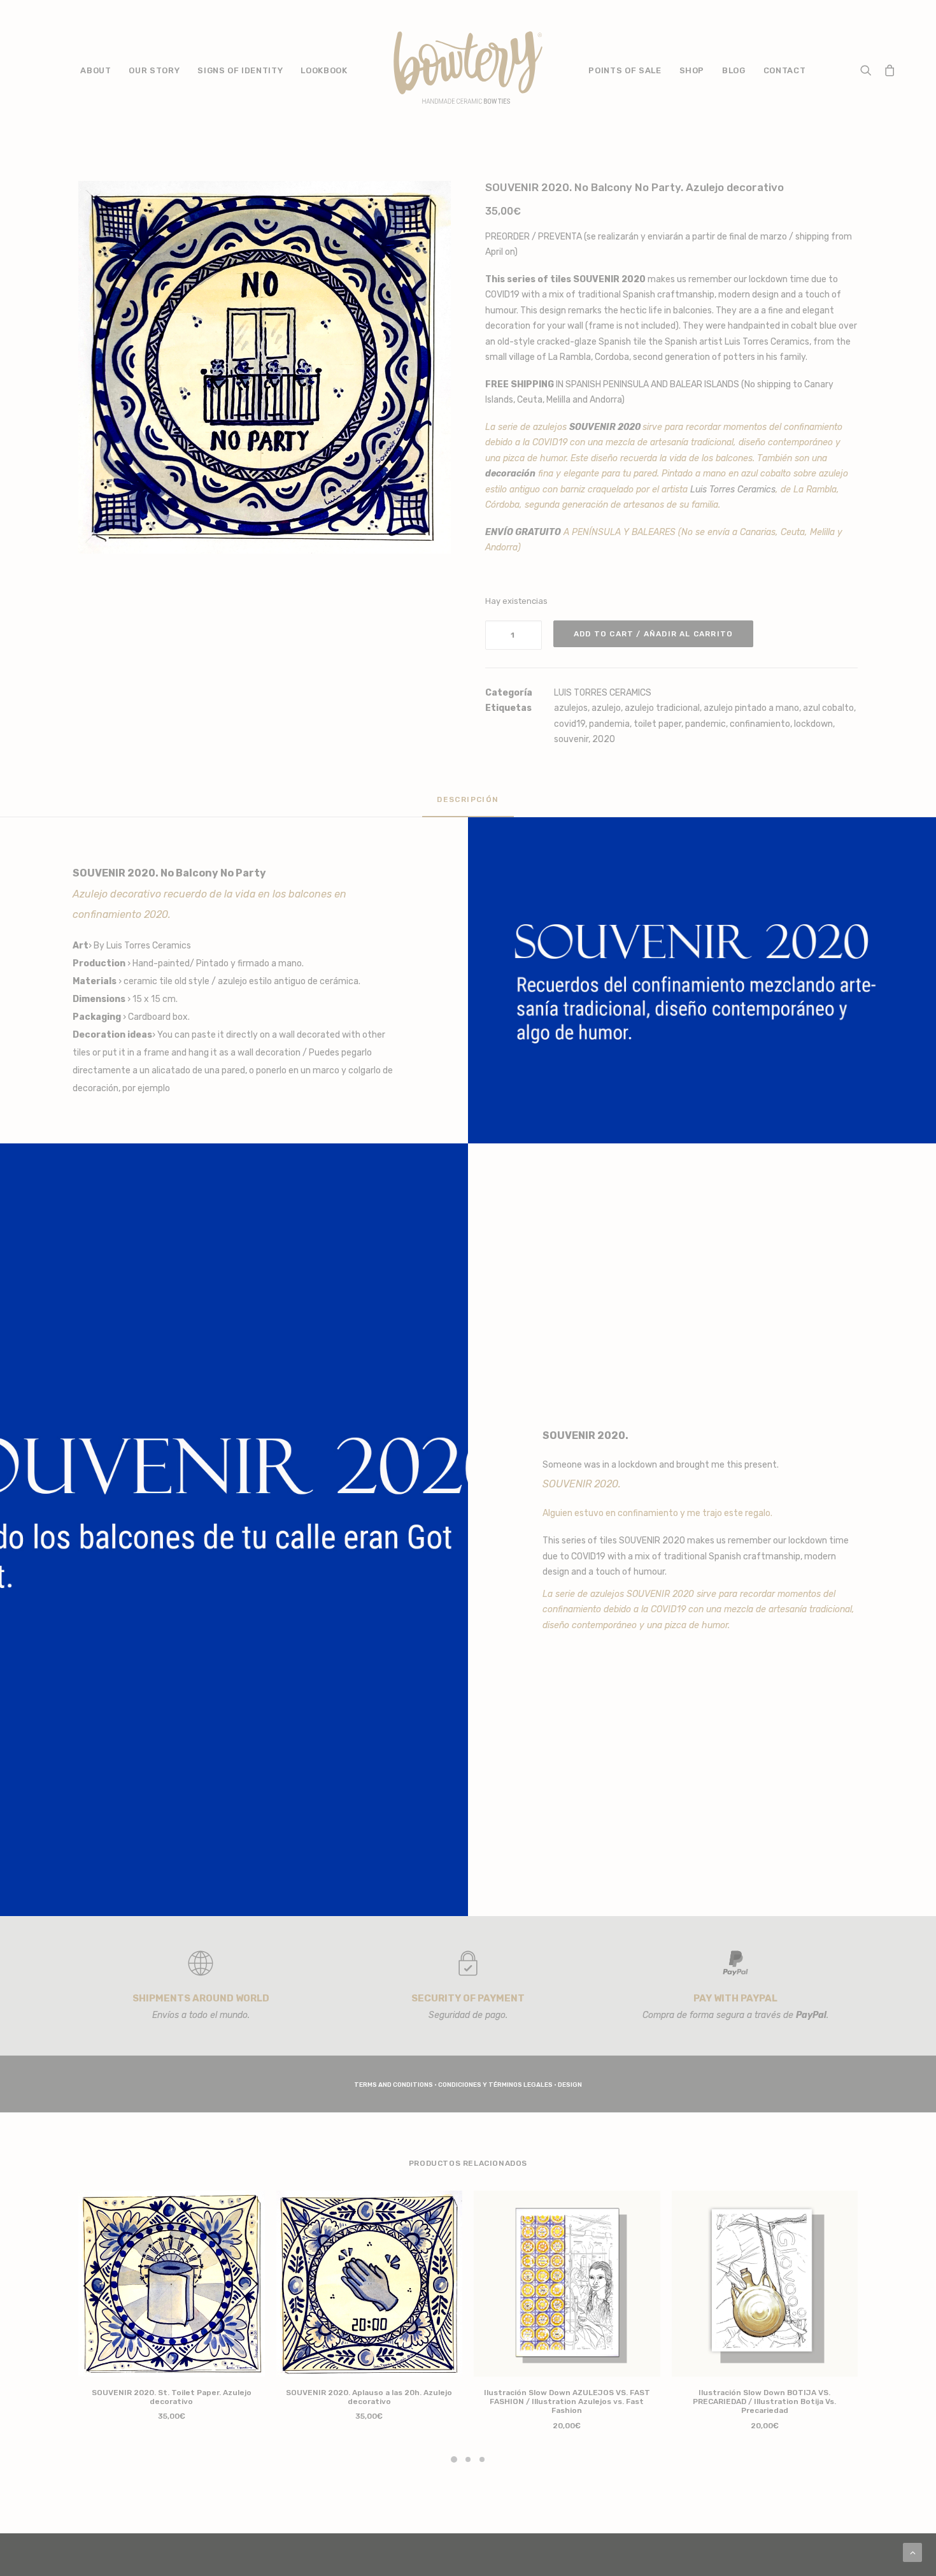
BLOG (734, 70)
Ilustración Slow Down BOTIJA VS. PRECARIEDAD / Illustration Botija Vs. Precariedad (764, 2402)
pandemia (609, 724)
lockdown (813, 724)
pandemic (706, 724)
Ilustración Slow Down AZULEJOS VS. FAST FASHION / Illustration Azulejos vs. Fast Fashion (567, 2402)
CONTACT (785, 70)
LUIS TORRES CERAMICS (603, 693)
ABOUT (96, 70)
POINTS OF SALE (625, 70)
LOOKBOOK (324, 70)
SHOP (692, 70)
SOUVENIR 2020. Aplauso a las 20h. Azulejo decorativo (369, 2397)
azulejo (606, 708)
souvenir (571, 739)
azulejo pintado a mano (751, 708)
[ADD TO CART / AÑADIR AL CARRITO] (172, 2284)
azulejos (571, 708)
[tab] (468, 805)
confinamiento (760, 724)
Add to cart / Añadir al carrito (653, 634)
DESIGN (570, 2085)
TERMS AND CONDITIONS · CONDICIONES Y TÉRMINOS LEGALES (453, 2085)
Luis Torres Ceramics (767, 342)
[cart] (887, 68)
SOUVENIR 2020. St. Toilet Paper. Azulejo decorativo (172, 2397)
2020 (604, 739)
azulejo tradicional (662, 708)
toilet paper (657, 724)
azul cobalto (828, 708)
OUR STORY (154, 70)
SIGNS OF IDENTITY (240, 70)
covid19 (570, 724)
